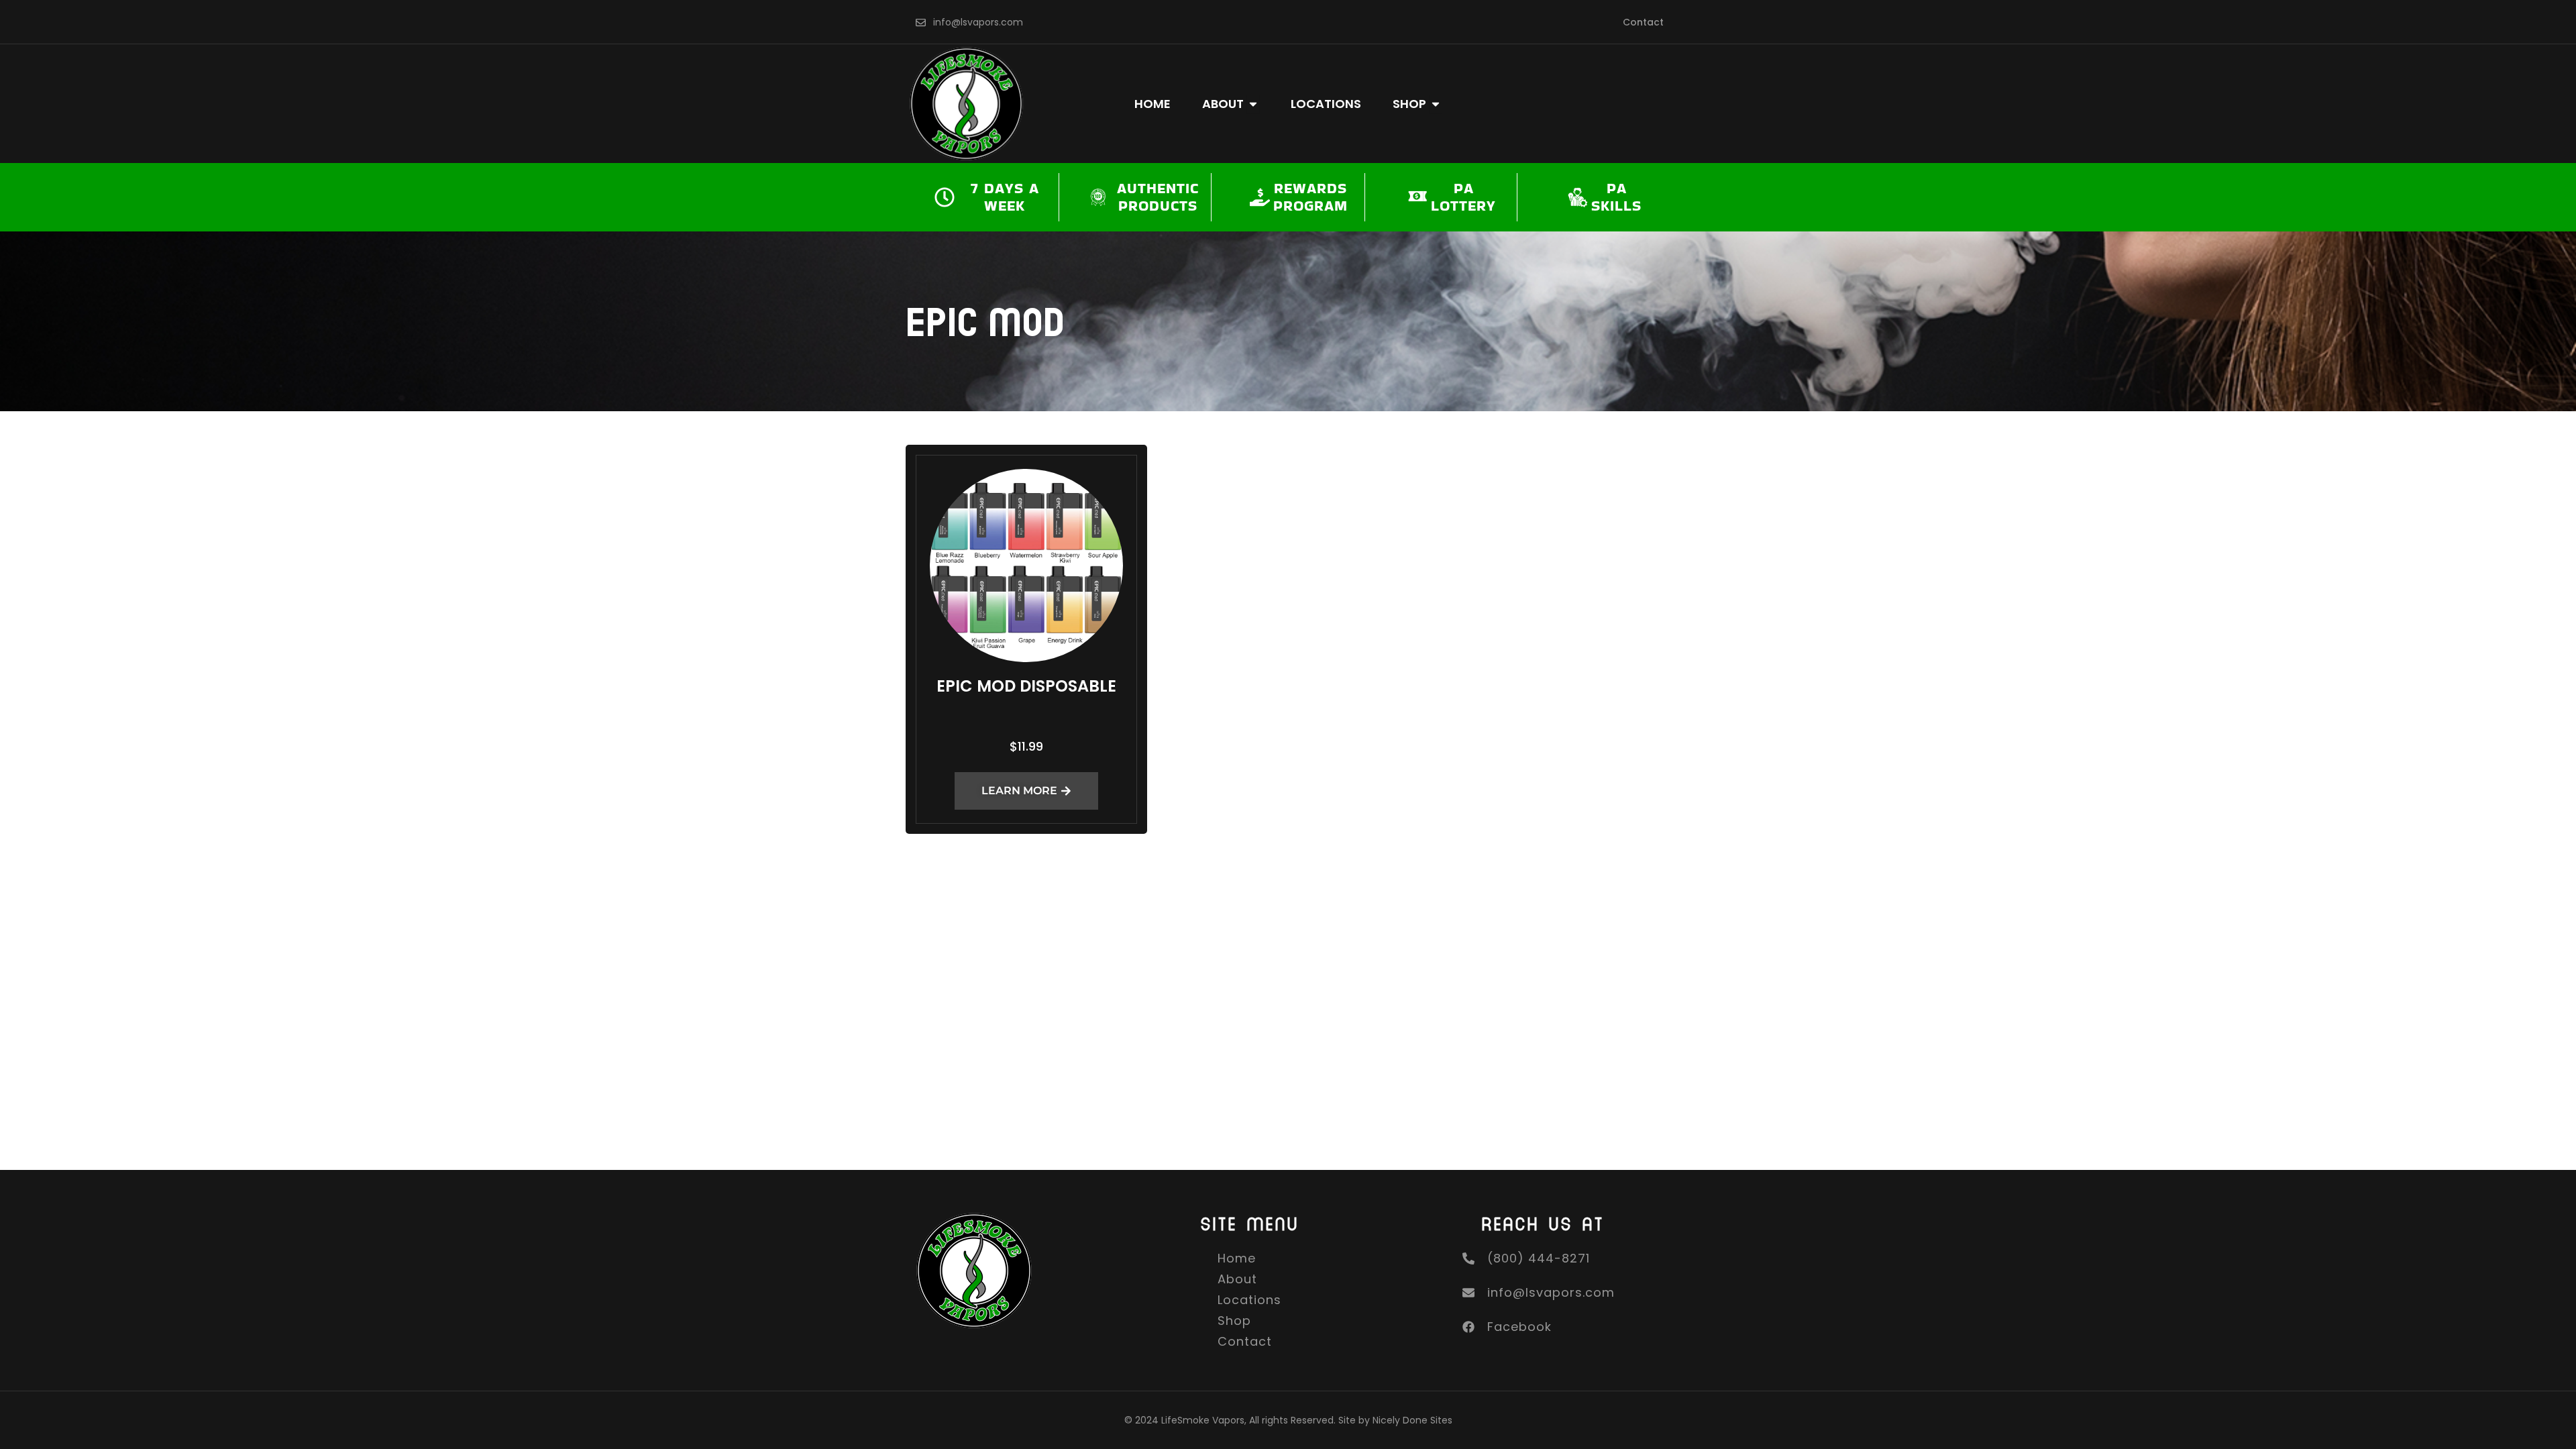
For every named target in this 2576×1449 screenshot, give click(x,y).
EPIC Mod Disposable (1026, 686)
